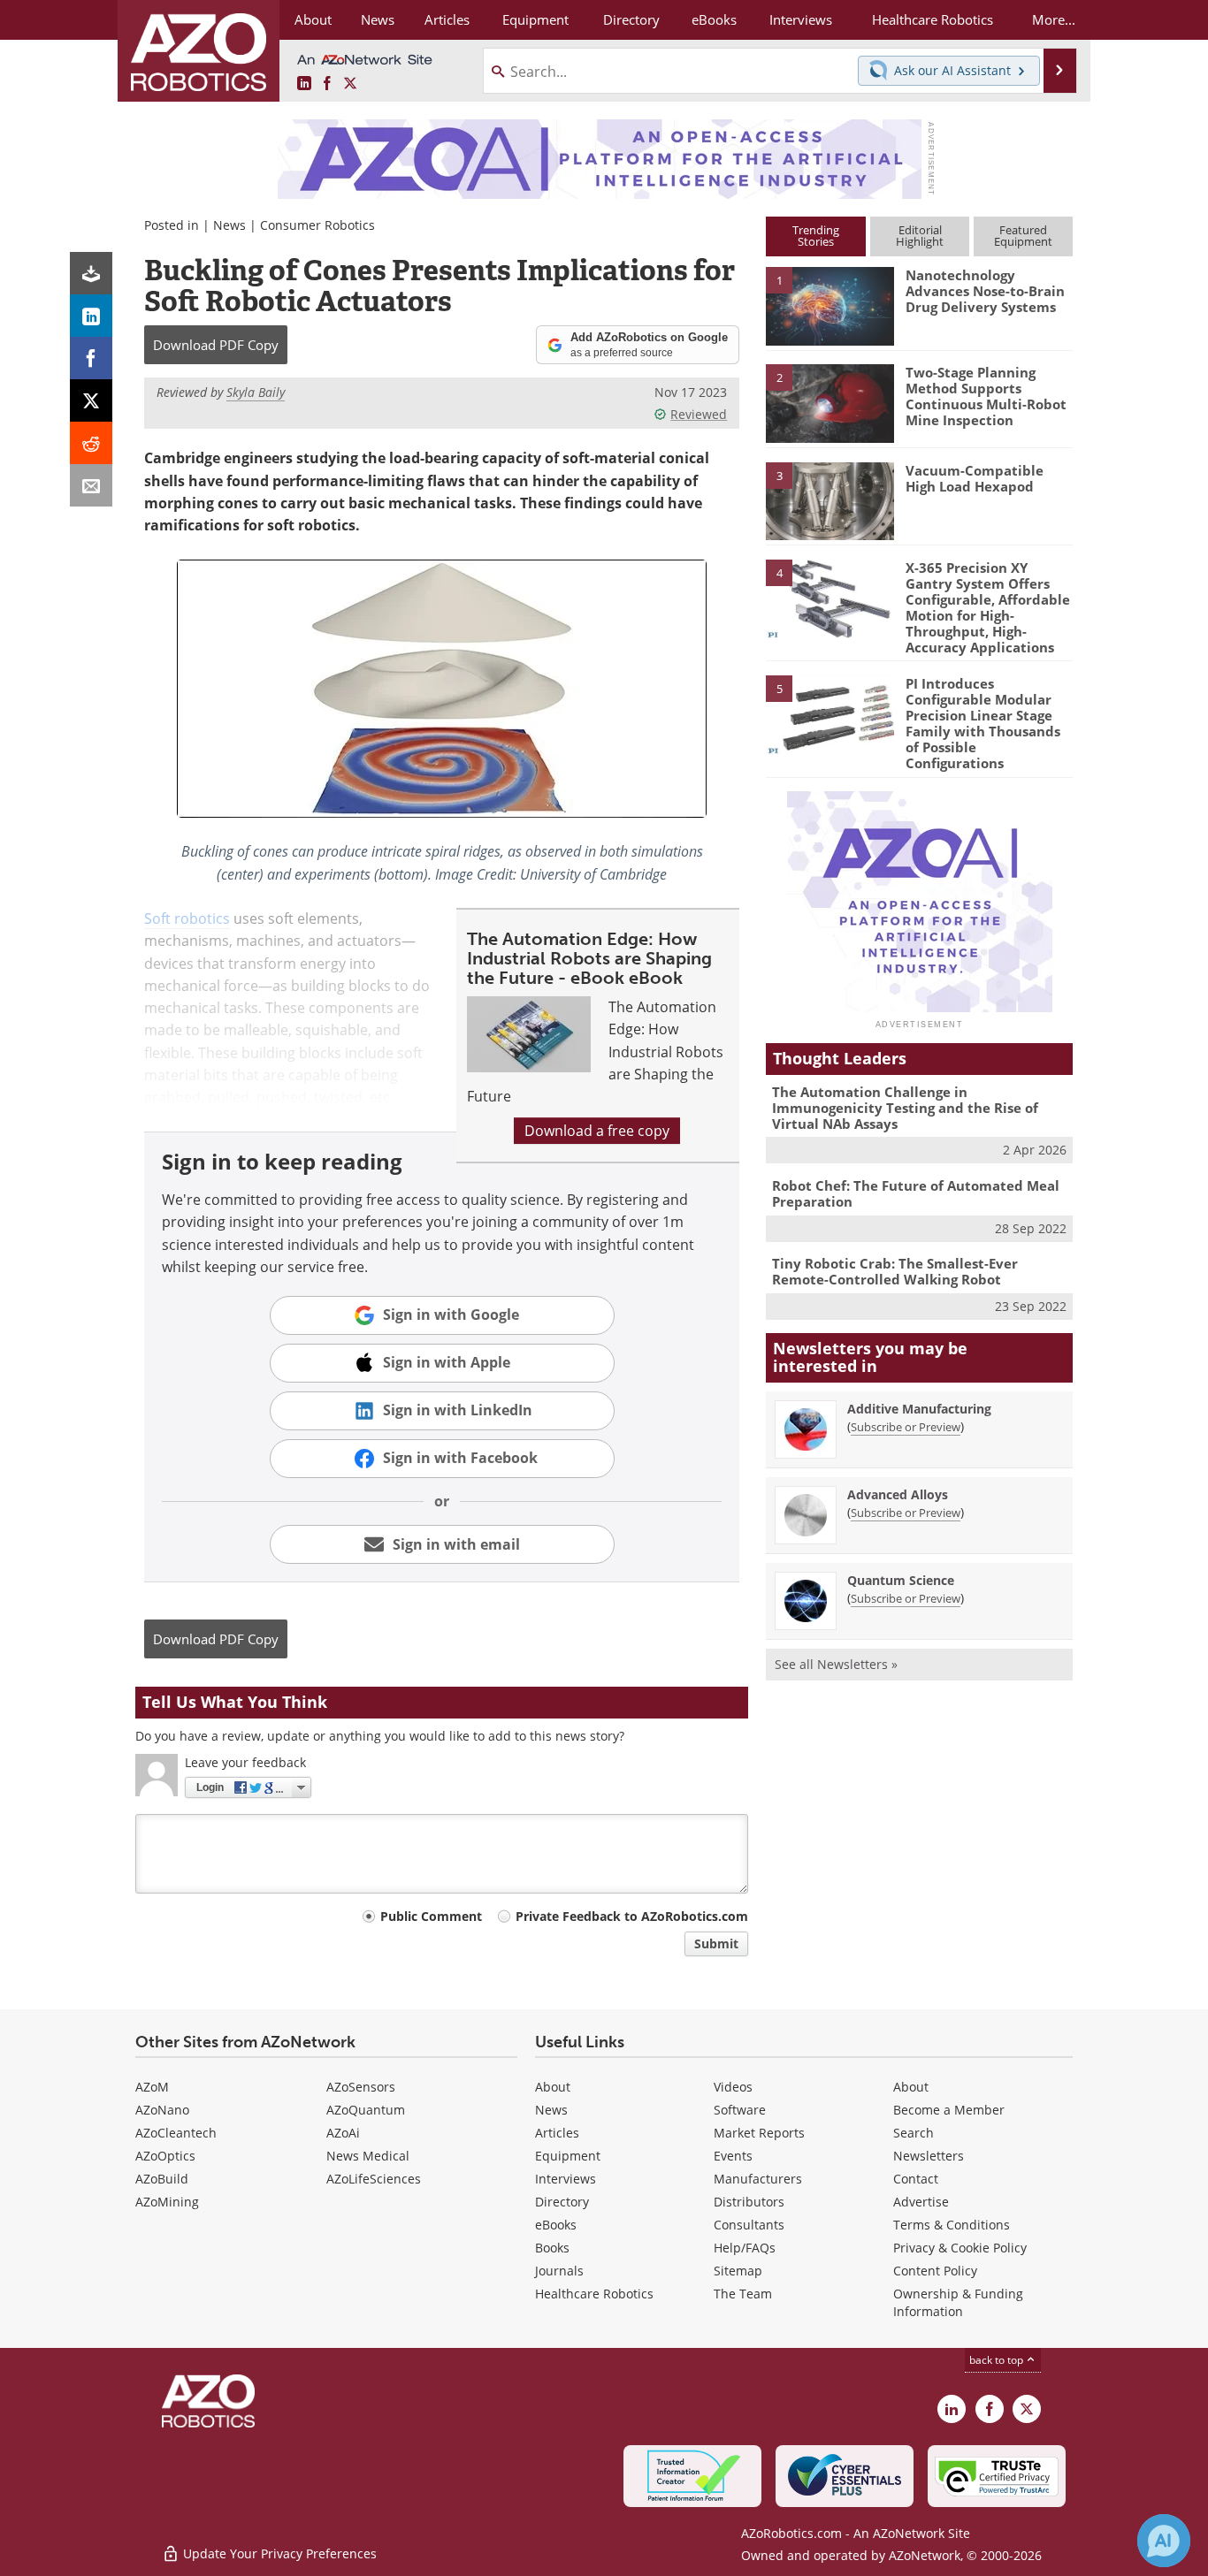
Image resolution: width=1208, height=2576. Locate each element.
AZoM (152, 2087)
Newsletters (929, 2156)
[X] (91, 400)
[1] (830, 305)
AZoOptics (165, 2156)
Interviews (566, 2179)
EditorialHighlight (920, 236)
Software (740, 2110)
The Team (743, 2294)
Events (733, 2156)
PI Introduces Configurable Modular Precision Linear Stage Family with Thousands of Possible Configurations (983, 723)
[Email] (91, 485)
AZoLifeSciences (374, 2179)
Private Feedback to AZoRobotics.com (632, 1916)
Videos (733, 2087)
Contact (916, 2179)
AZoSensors (361, 2087)
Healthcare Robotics (594, 2294)
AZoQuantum (366, 2110)
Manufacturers (758, 2179)
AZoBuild (162, 2179)
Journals (559, 2271)
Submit (716, 1943)
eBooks (556, 2225)
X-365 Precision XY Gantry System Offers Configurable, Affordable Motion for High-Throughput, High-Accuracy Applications (988, 607)
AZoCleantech (176, 2133)
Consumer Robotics (317, 225)
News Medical (368, 2156)
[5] (830, 713)
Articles (557, 2133)
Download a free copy (597, 1131)
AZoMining (167, 2202)
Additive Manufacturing (919, 1409)
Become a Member (949, 2110)
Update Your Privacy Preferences (278, 2553)
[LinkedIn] (91, 316)
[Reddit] (91, 443)
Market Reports (759, 2133)
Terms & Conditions (952, 2225)
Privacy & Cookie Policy (960, 2248)
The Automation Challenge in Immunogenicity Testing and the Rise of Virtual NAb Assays (905, 1108)
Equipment (568, 2156)
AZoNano (162, 2110)
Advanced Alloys (898, 1494)
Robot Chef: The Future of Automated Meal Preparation (916, 1193)
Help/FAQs (745, 2248)
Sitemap (738, 2271)
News (229, 225)
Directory (562, 2202)
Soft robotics (187, 918)
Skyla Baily (256, 392)
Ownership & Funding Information (958, 2302)
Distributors (749, 2202)
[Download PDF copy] (91, 273)
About (553, 2087)
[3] (830, 499)
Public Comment (431, 1916)
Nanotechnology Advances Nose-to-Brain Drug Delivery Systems (985, 291)
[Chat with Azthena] (1164, 2541)
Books (552, 2248)
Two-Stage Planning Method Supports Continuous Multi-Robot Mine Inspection (986, 396)
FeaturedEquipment (1023, 236)
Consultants (749, 2225)
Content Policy (935, 2271)
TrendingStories (816, 236)
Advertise (921, 2202)
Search (914, 2133)
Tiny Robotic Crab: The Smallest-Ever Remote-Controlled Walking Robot (895, 1271)
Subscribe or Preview (906, 1427)
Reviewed (699, 414)
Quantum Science (901, 1580)
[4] (830, 598)
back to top (998, 2360)
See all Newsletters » (836, 1664)
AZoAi (343, 2133)
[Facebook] (91, 358)
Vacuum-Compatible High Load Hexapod (975, 478)
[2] (830, 402)
